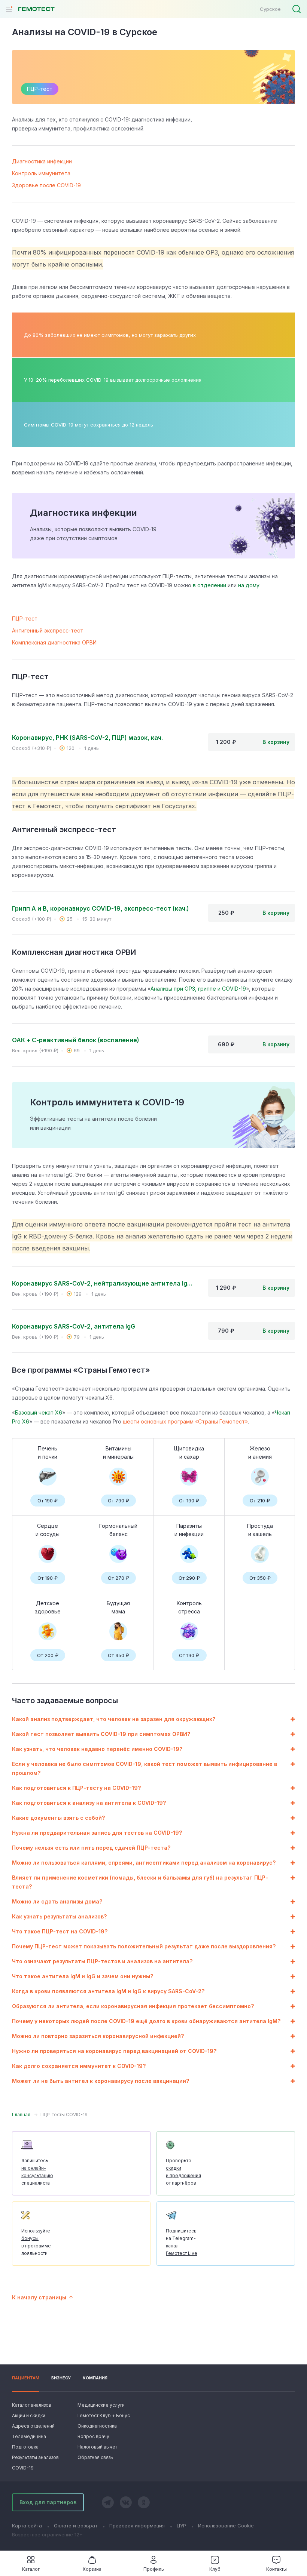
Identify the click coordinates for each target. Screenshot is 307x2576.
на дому (249, 585)
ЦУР (181, 2526)
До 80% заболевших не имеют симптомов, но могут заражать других (110, 335)
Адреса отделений (33, 2426)
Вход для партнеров (48, 2502)
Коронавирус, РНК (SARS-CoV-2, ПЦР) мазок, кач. (87, 738)
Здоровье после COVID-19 (46, 185)
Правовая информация (137, 2526)
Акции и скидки (29, 2415)
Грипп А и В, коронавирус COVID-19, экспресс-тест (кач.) (101, 908)
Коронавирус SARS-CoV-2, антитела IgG (74, 1326)
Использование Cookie (226, 2526)
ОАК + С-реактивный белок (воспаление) (76, 1040)
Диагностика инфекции (42, 161)
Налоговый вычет (97, 2447)
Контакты (276, 2569)
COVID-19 (23, 2468)
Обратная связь (95, 2457)
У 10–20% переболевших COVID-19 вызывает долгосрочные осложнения (113, 380)
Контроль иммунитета (41, 173)
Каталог (31, 2569)
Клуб (215, 2569)
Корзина (92, 2569)
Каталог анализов (32, 2405)
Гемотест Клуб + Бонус (103, 2415)
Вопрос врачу (93, 2436)
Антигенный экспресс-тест (48, 630)
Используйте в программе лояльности (36, 2242)
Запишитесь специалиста (37, 2172)
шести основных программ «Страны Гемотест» (185, 1421)
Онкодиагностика (97, 2426)
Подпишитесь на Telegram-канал (182, 2242)
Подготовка (25, 2447)
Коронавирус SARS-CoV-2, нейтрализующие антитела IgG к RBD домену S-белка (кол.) (104, 1283)
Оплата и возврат (76, 2526)
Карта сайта (27, 2526)
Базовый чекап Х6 (39, 1412)
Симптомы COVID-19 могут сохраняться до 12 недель (89, 425)
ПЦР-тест (25, 618)
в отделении (209, 585)
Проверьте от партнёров (183, 2172)
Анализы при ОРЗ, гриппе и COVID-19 (198, 989)
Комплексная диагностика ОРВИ (54, 642)
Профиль (154, 2569)
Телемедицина (29, 2436)
